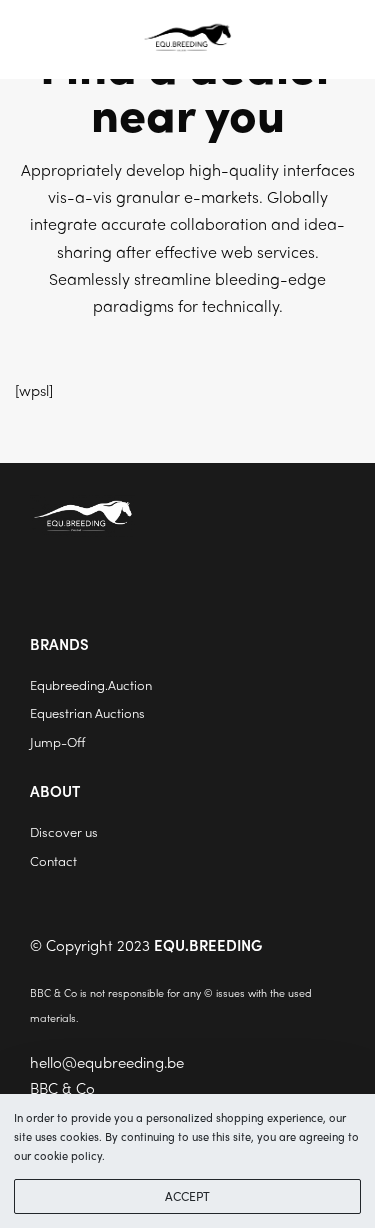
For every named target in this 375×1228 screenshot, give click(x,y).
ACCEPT (187, 1196)
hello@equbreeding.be (107, 1062)
